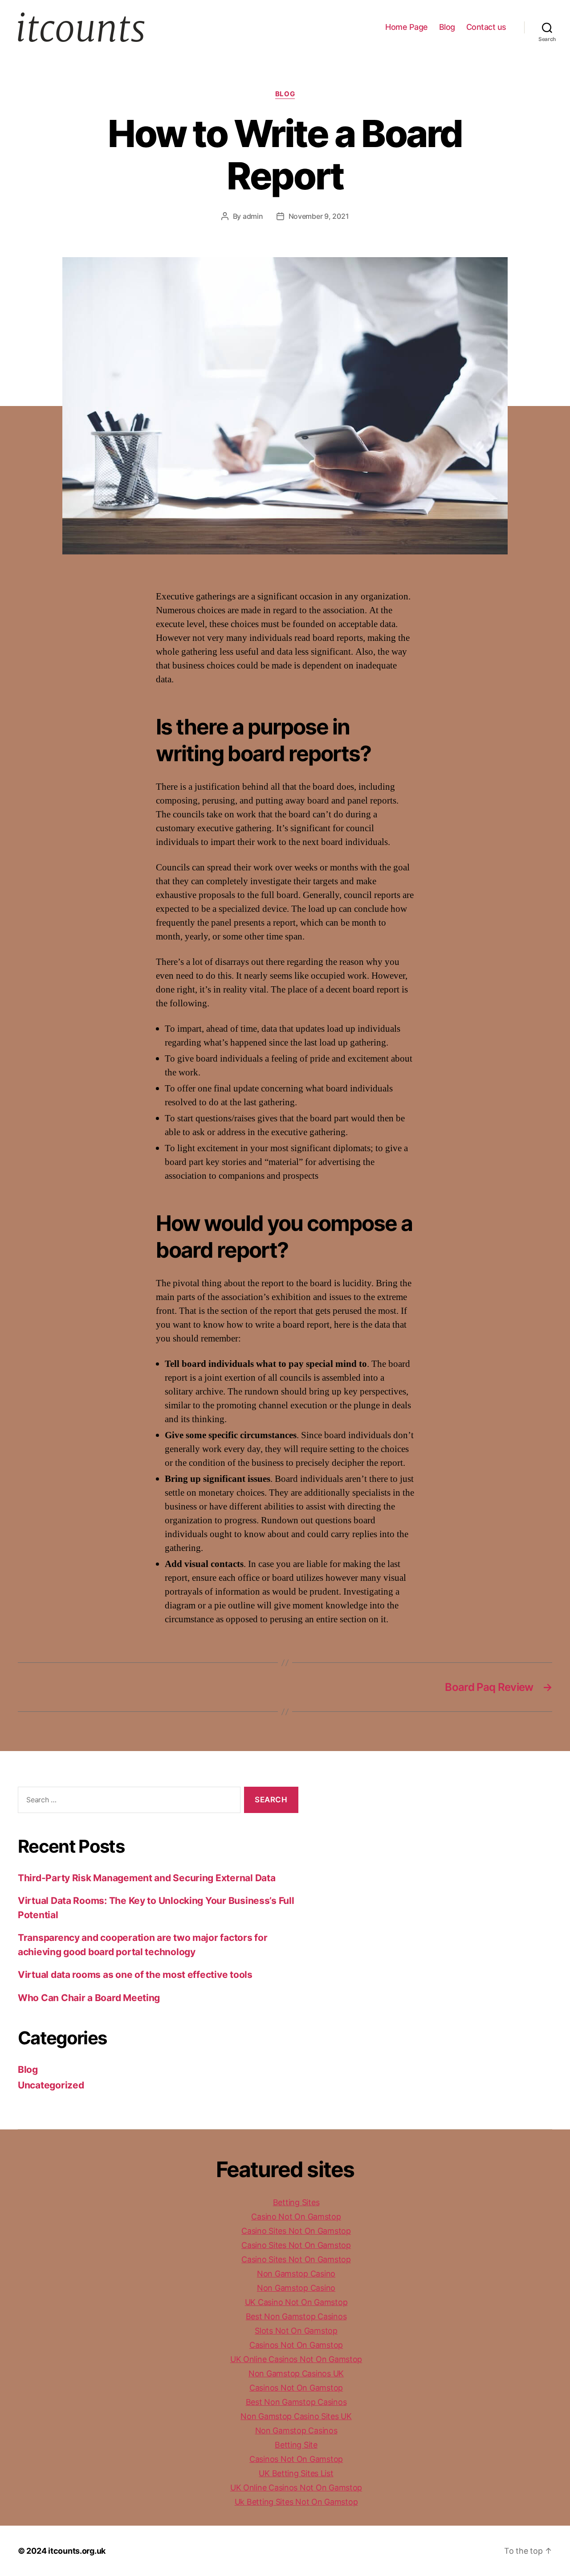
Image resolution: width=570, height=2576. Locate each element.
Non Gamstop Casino (296, 2274)
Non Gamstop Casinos (296, 2430)
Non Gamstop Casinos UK (296, 2373)
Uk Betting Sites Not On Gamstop (296, 2502)
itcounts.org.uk (77, 2551)
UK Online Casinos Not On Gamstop (296, 2359)
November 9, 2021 (319, 216)
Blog (447, 27)
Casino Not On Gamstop (296, 2217)
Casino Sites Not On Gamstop (296, 2231)
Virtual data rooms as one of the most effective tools (135, 1975)
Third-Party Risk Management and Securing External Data (147, 1878)
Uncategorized (51, 2085)
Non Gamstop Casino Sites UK (296, 2416)
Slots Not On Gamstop (296, 2331)
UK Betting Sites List (296, 2473)
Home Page (407, 27)
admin (253, 216)
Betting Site (296, 2445)
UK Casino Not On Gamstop (296, 2302)
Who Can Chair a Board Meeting (89, 1998)
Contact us (486, 27)
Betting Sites (296, 2202)
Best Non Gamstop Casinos (296, 2316)
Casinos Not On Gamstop (296, 2345)
